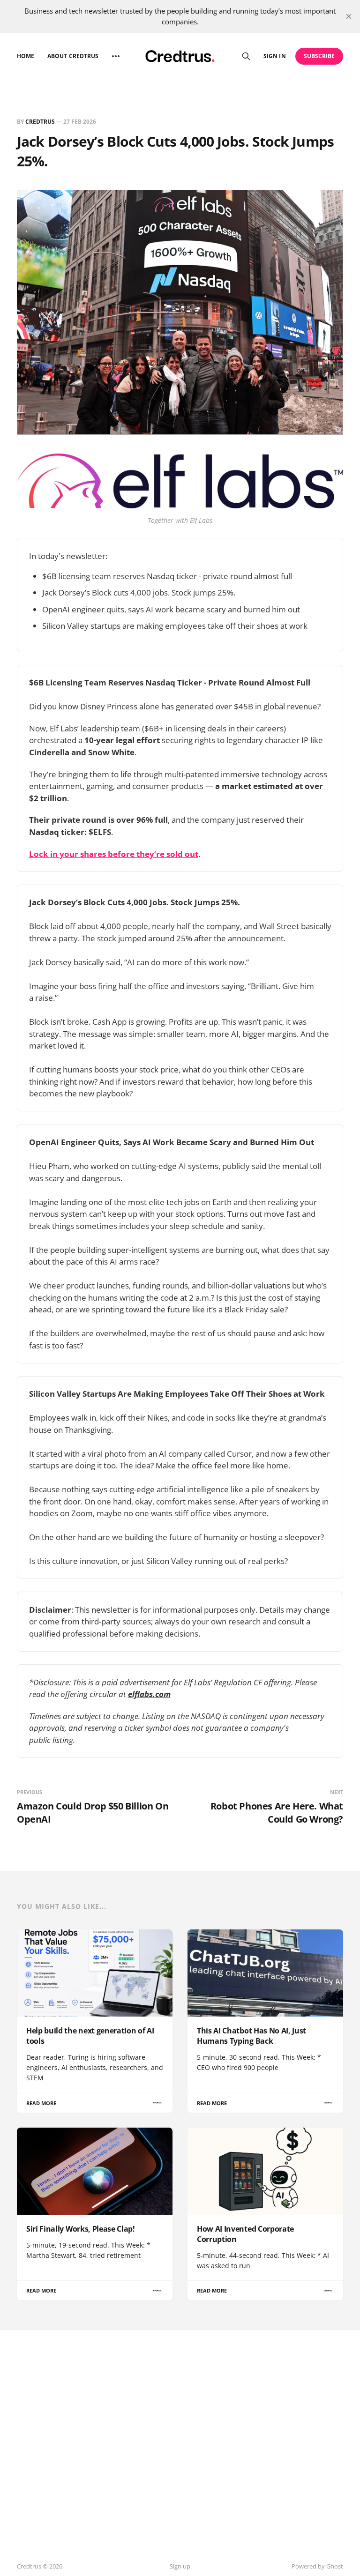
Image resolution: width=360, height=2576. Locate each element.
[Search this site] (246, 56)
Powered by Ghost (317, 2566)
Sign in (274, 56)
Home (26, 56)
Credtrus (40, 122)
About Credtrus (73, 56)
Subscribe (319, 56)
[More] (116, 56)
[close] (349, 16)
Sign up (180, 2566)
